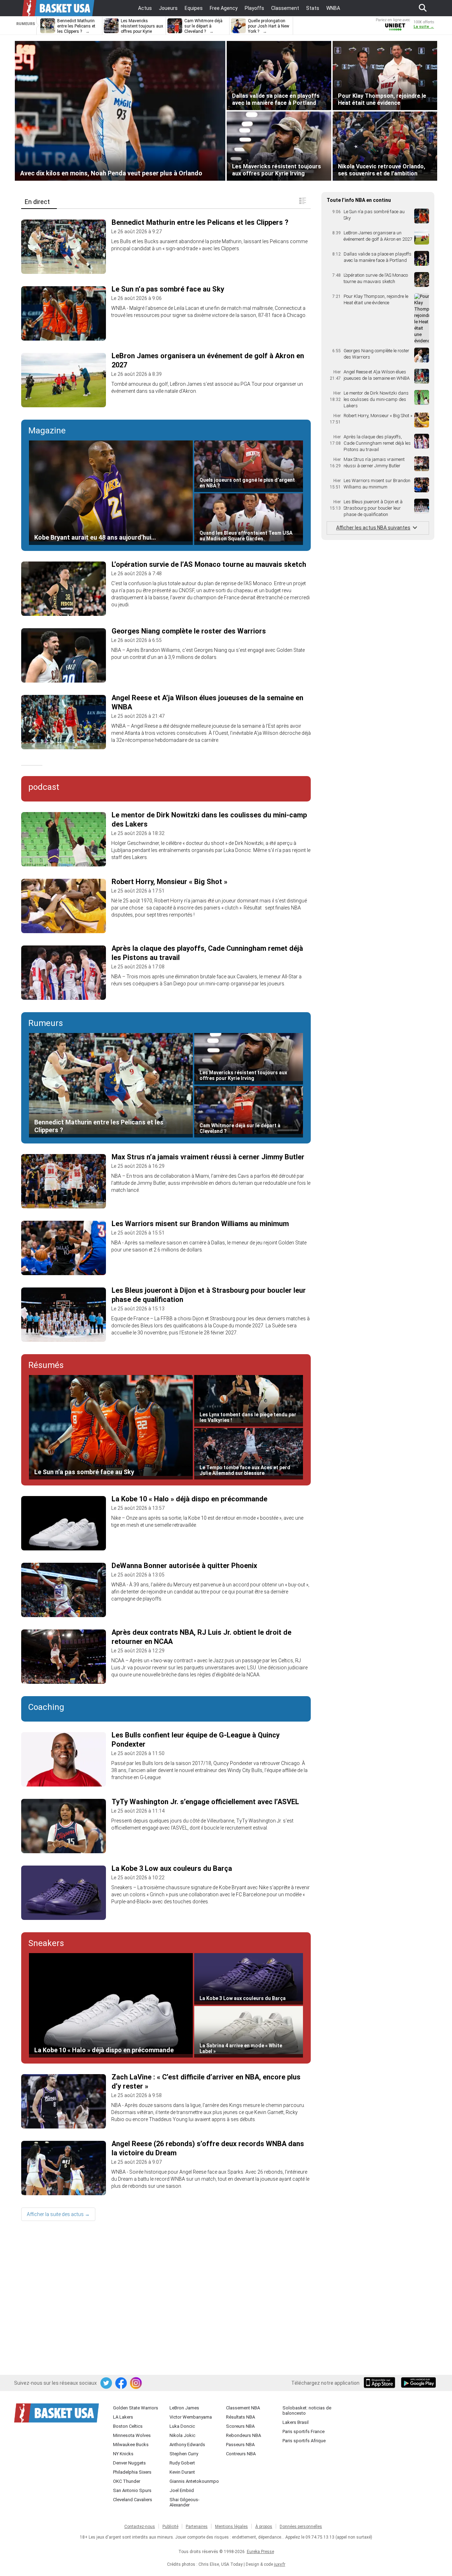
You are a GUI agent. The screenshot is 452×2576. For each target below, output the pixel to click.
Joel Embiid (182, 2490)
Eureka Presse (260, 2552)
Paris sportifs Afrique (304, 2441)
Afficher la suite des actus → (58, 2214)
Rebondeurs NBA (243, 2435)
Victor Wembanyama (191, 2417)
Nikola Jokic (182, 2435)
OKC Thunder (127, 2481)
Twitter (107, 2383)
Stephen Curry (184, 2454)
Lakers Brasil (296, 2422)
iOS (381, 2383)
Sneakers (46, 1943)
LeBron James (184, 2408)
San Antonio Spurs (132, 2490)
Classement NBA (243, 2408)
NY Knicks (123, 2454)
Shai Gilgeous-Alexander (185, 2502)
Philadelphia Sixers (132, 2472)
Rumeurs (46, 1023)
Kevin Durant (182, 2472)
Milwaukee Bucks (131, 2445)
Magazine (47, 431)
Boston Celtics (128, 2426)
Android (418, 2383)
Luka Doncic (182, 2426)
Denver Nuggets (129, 2463)
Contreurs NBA (241, 2454)
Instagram (136, 2383)
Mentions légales (231, 2527)
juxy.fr (280, 2564)
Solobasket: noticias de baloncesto (307, 2410)
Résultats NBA (240, 2417)
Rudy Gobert (182, 2463)
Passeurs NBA (240, 2445)
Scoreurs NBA (240, 2426)
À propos (264, 2527)
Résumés (46, 1365)
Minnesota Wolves (132, 2435)
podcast (44, 787)
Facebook (121, 2383)
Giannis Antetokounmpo (194, 2481)
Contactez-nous (140, 2527)
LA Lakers (123, 2417)
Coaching (46, 1707)
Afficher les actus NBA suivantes (373, 528)
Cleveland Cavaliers (133, 2500)
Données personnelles (301, 2527)
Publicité (170, 2527)
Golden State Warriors (136, 2408)
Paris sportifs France (304, 2431)
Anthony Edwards (187, 2445)
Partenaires (197, 2527)
